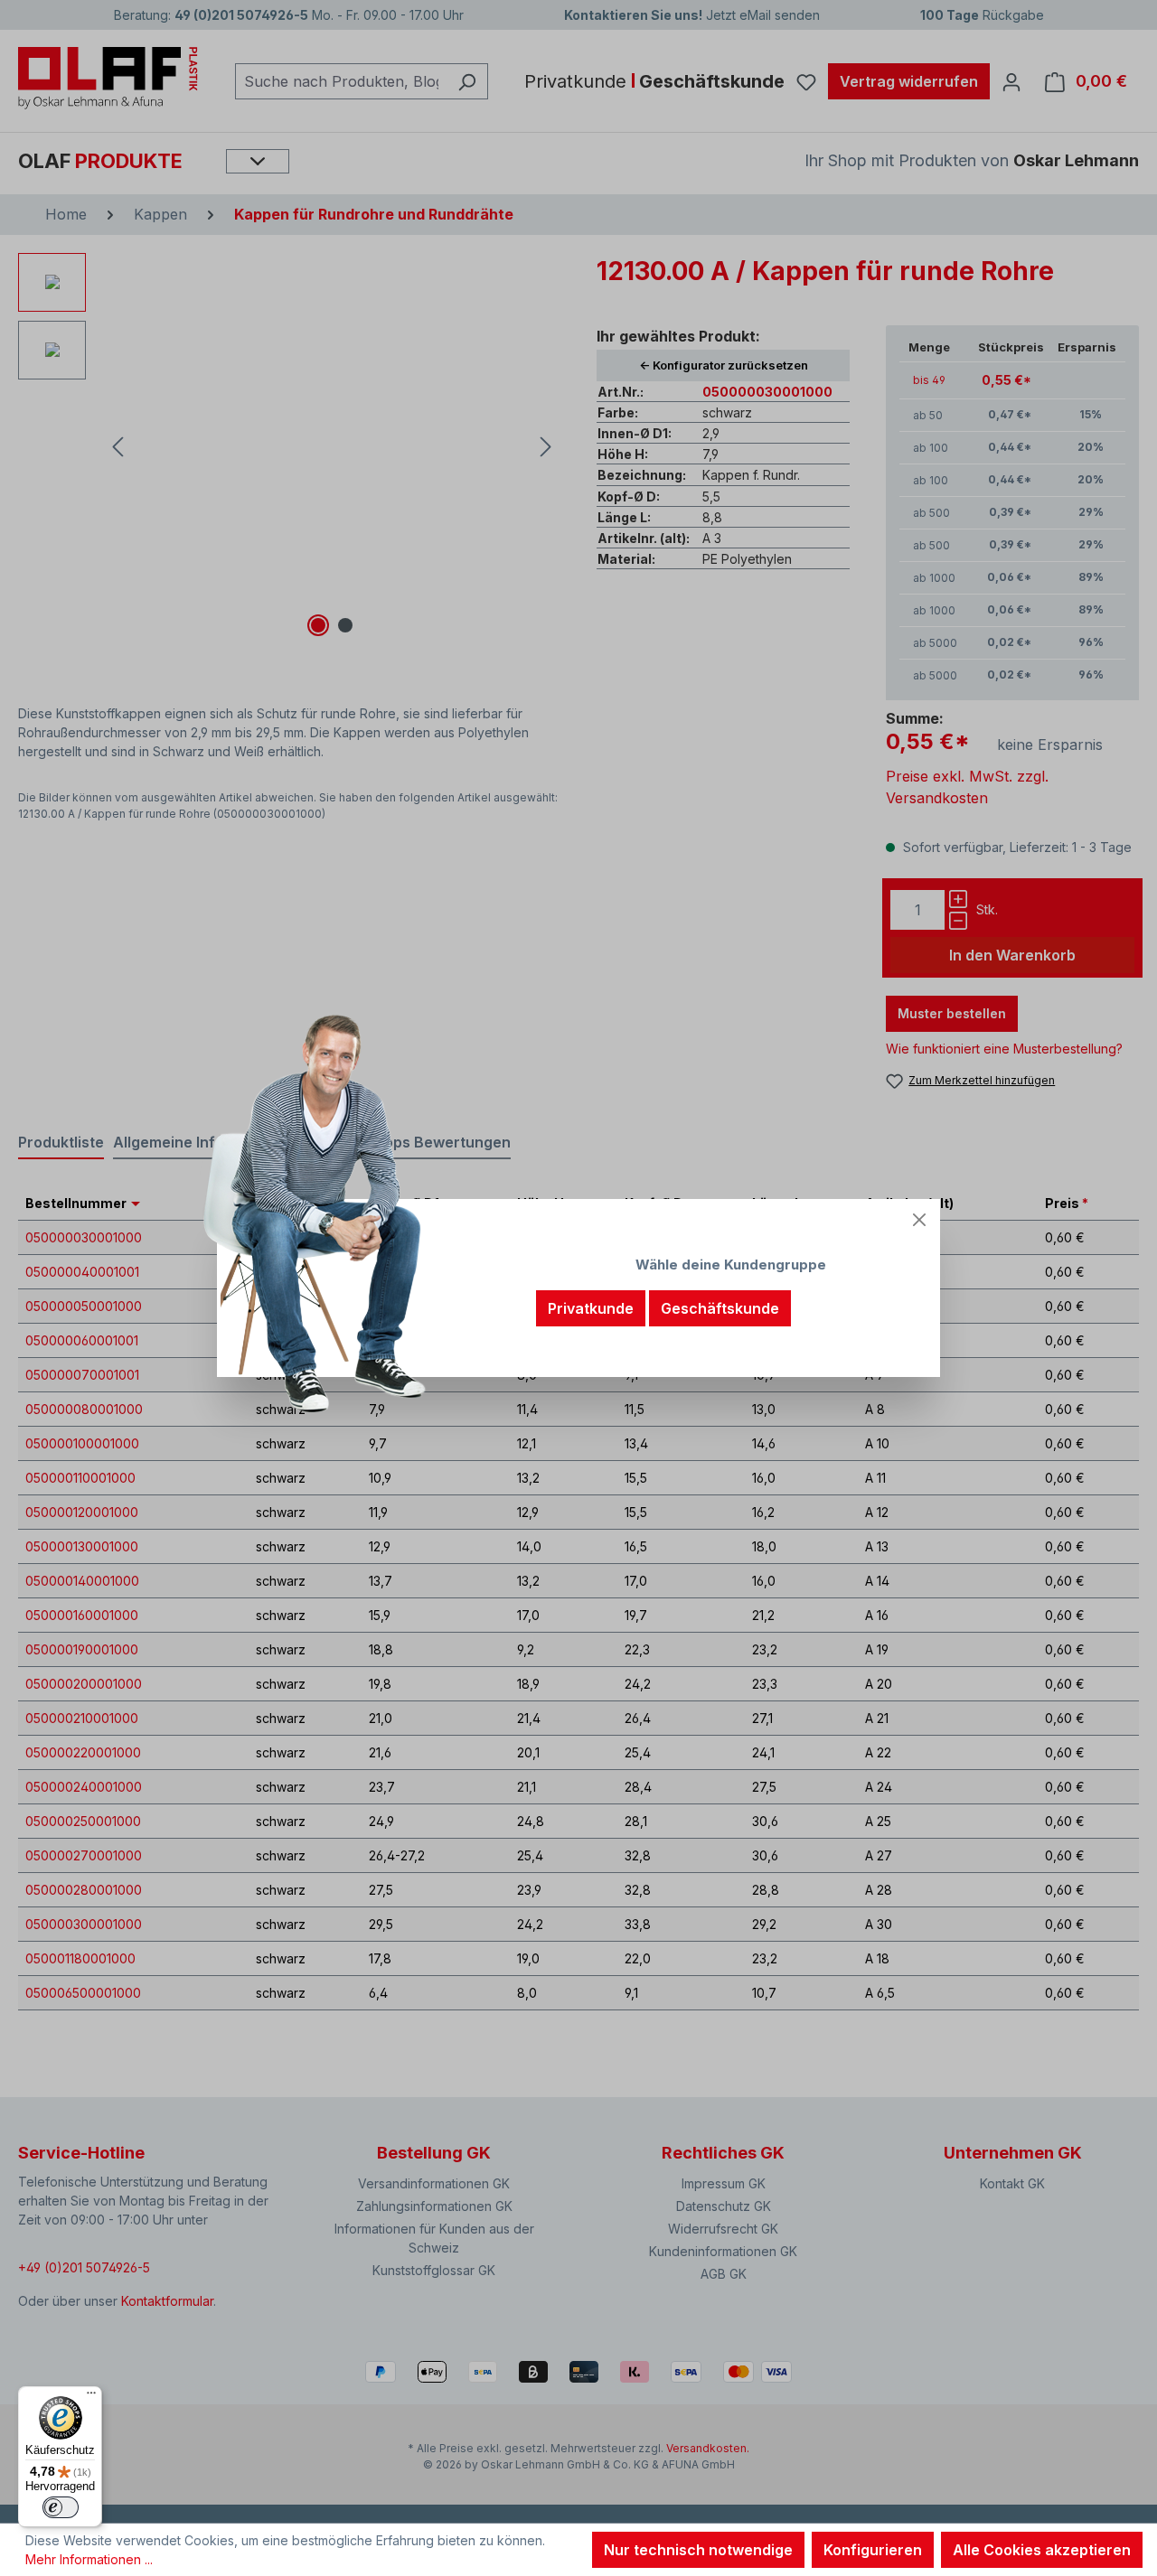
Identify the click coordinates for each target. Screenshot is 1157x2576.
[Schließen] (919, 1220)
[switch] (61, 2507)
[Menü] (91, 2397)
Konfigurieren (873, 2550)
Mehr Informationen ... (89, 2559)
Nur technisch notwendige (698, 2550)
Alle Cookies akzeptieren (1042, 2550)
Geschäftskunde (720, 1308)
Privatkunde (591, 1308)
